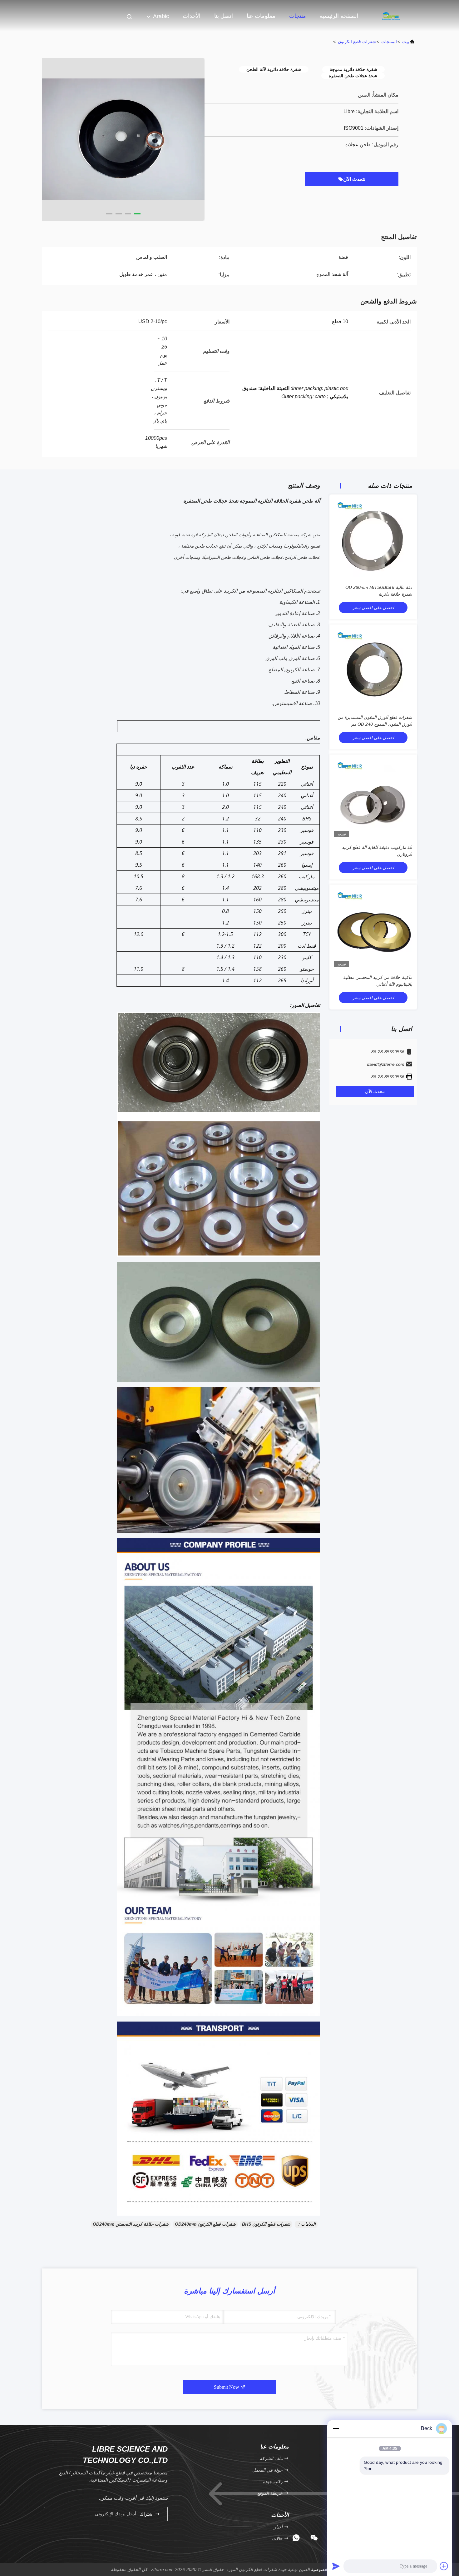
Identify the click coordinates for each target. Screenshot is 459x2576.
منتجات (298, 16)
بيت (406, 42)
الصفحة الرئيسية (339, 16)
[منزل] (392, 16)
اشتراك (147, 2514)
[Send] (336, 2566)
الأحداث (192, 16)
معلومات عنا (261, 16)
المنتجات (389, 42)
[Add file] (444, 2566)
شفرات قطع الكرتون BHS (266, 2224)
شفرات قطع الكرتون (357, 42)
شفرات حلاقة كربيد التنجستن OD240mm (131, 2224)
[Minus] (336, 2428)
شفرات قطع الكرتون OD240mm (205, 2224)
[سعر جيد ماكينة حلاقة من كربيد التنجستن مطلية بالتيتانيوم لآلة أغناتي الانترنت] (373, 928)
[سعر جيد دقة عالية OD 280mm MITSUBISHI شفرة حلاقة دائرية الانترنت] (373, 538)
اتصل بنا (224, 16)
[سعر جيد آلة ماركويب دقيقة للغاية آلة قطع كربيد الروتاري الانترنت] (373, 798)
